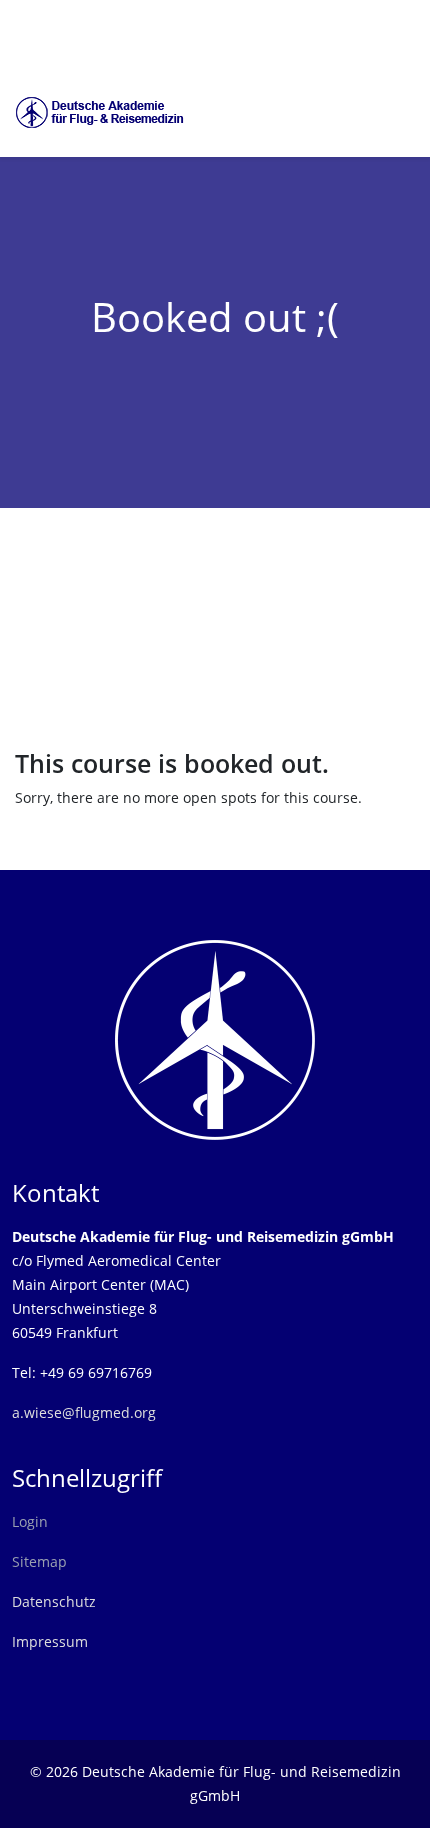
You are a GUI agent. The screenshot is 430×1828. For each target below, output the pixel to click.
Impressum (50, 1641)
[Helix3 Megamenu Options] (410, 110)
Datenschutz (54, 1601)
